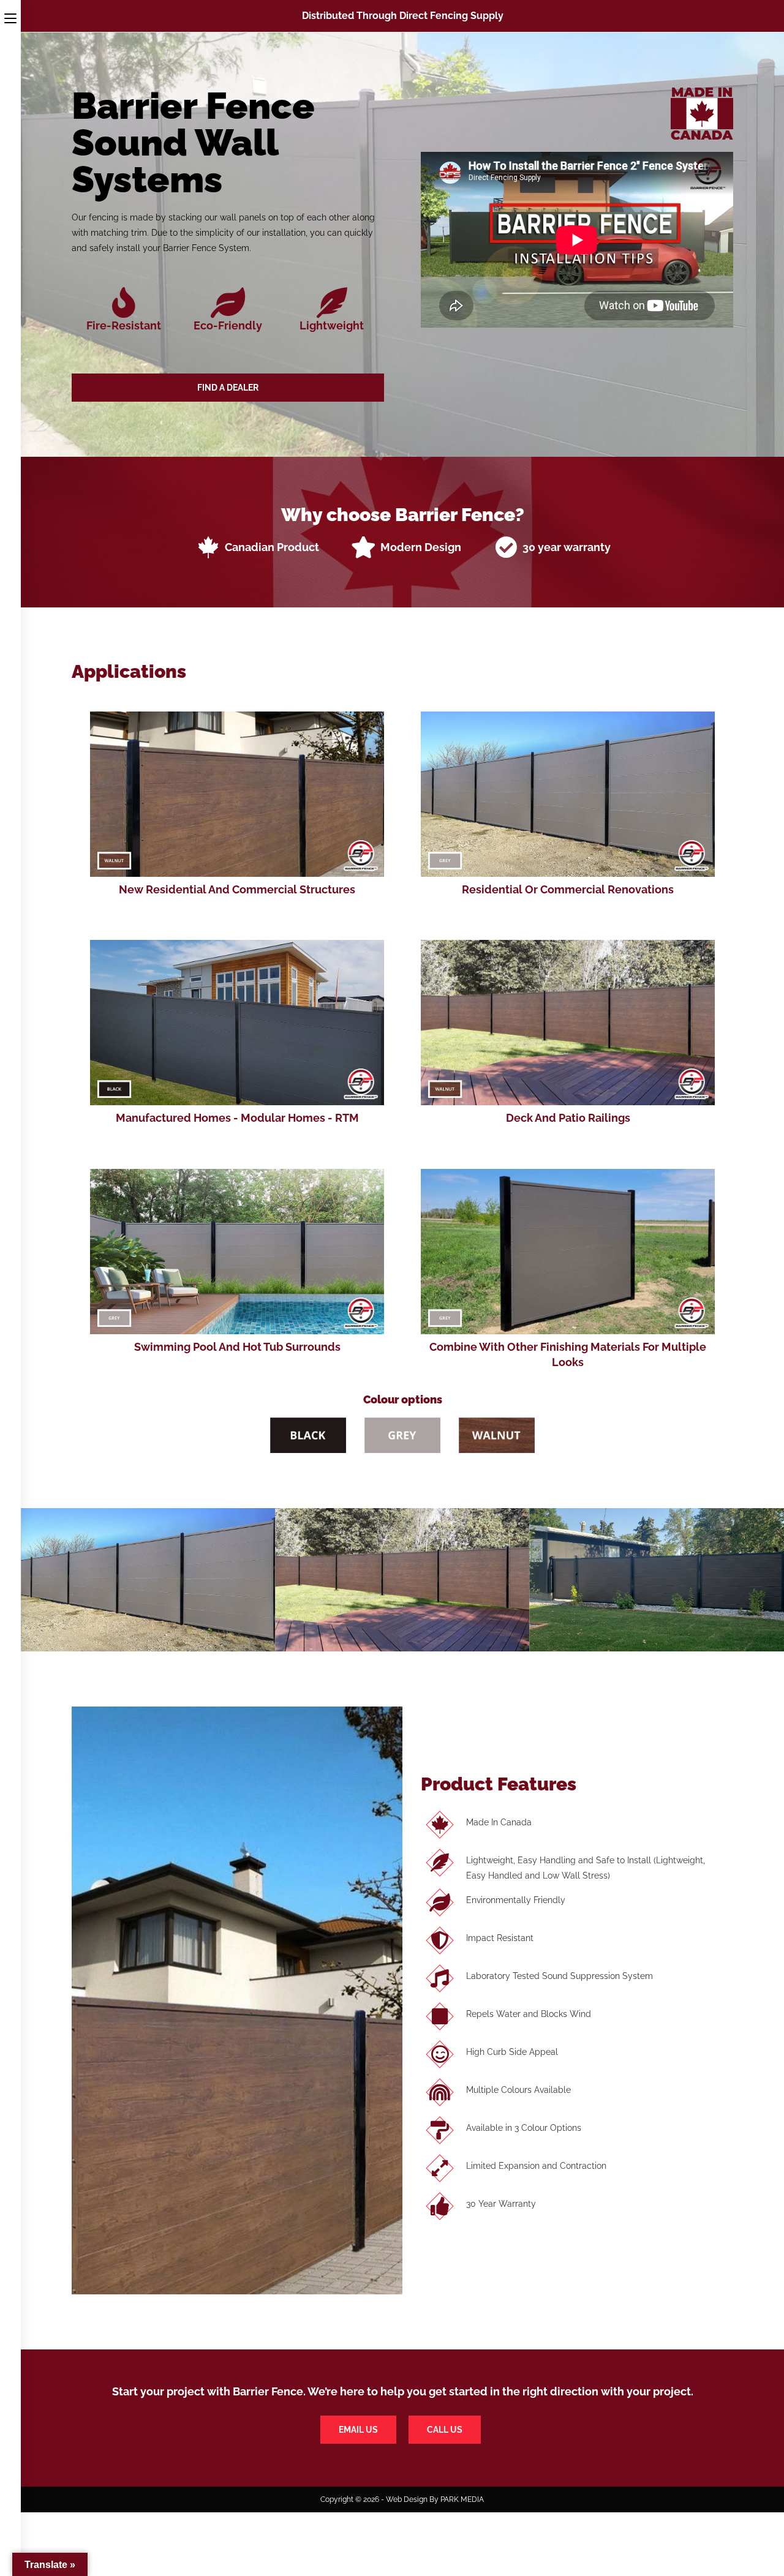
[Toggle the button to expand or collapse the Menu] (10, 17)
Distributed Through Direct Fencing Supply (403, 16)
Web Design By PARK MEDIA (435, 2499)
